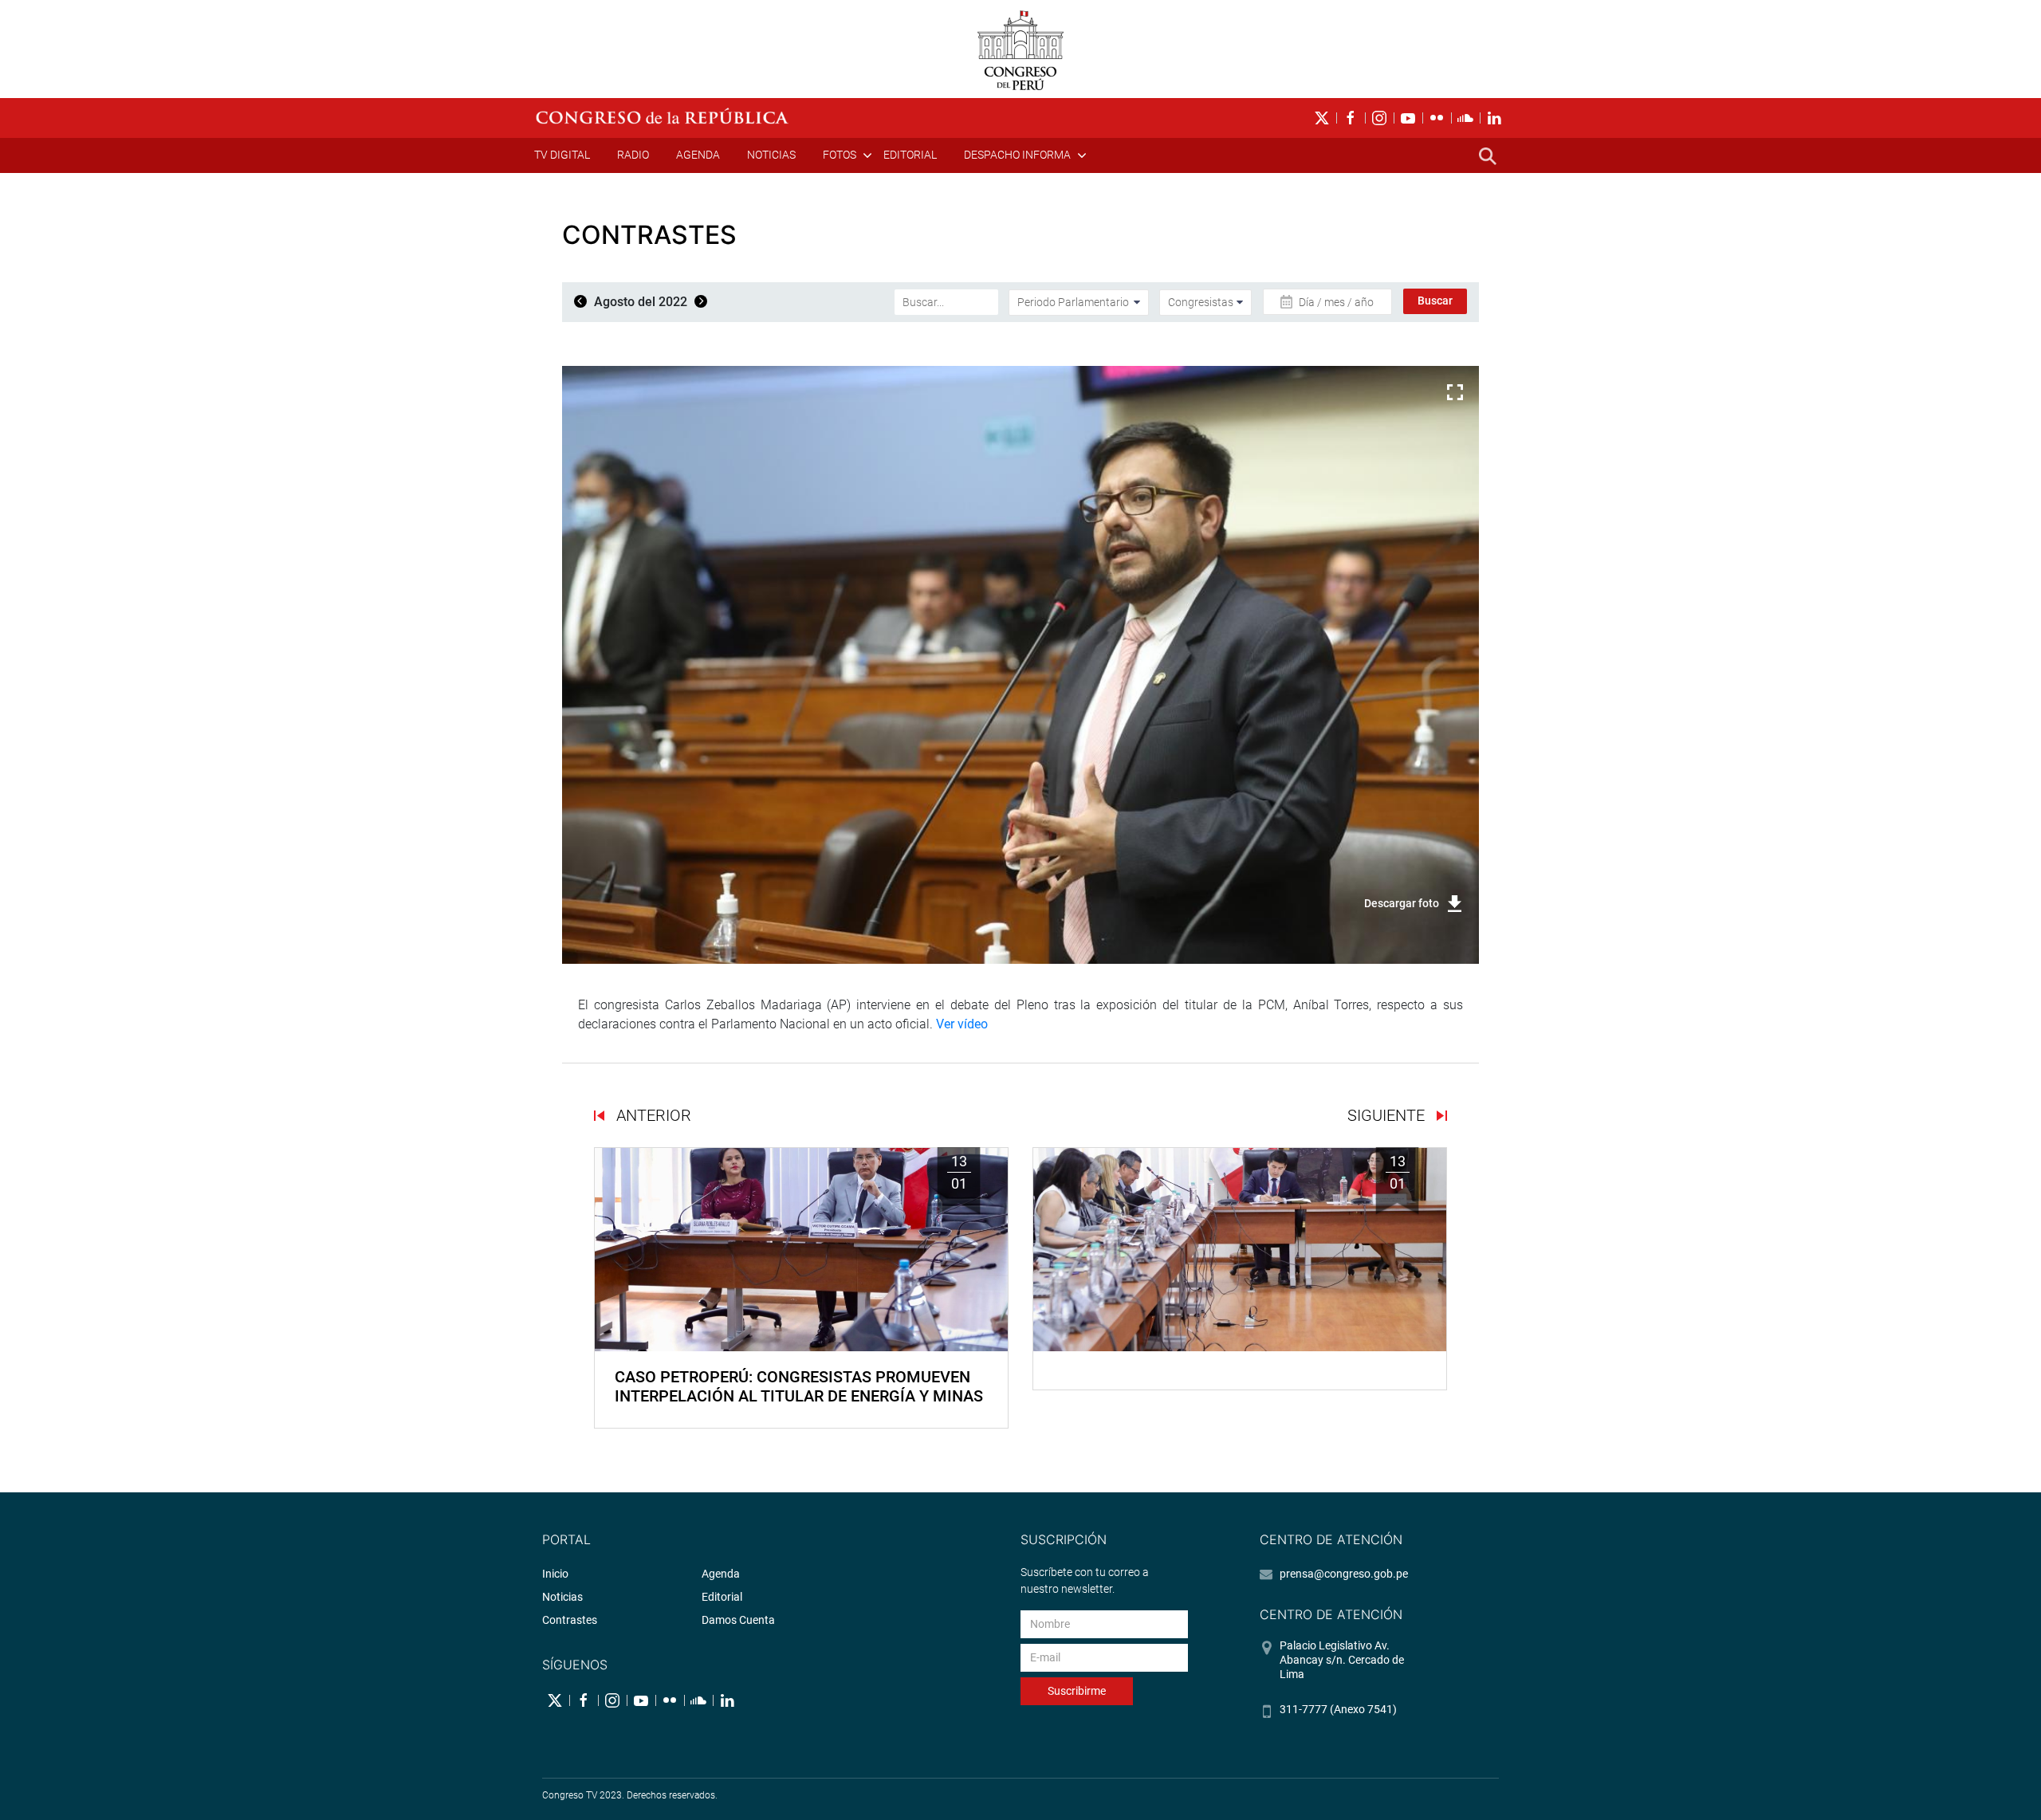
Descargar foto (1402, 903)
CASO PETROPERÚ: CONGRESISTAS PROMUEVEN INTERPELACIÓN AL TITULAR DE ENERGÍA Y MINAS (799, 1386)
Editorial (910, 155)
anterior (652, 1115)
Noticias (771, 155)
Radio (633, 155)
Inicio (555, 1574)
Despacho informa (1017, 155)
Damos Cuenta (738, 1620)
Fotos (840, 155)
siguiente (1388, 1115)
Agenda (698, 155)
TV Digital (562, 155)
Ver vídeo (962, 1024)
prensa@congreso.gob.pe (1344, 1574)
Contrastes (570, 1620)
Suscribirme (1077, 1691)
